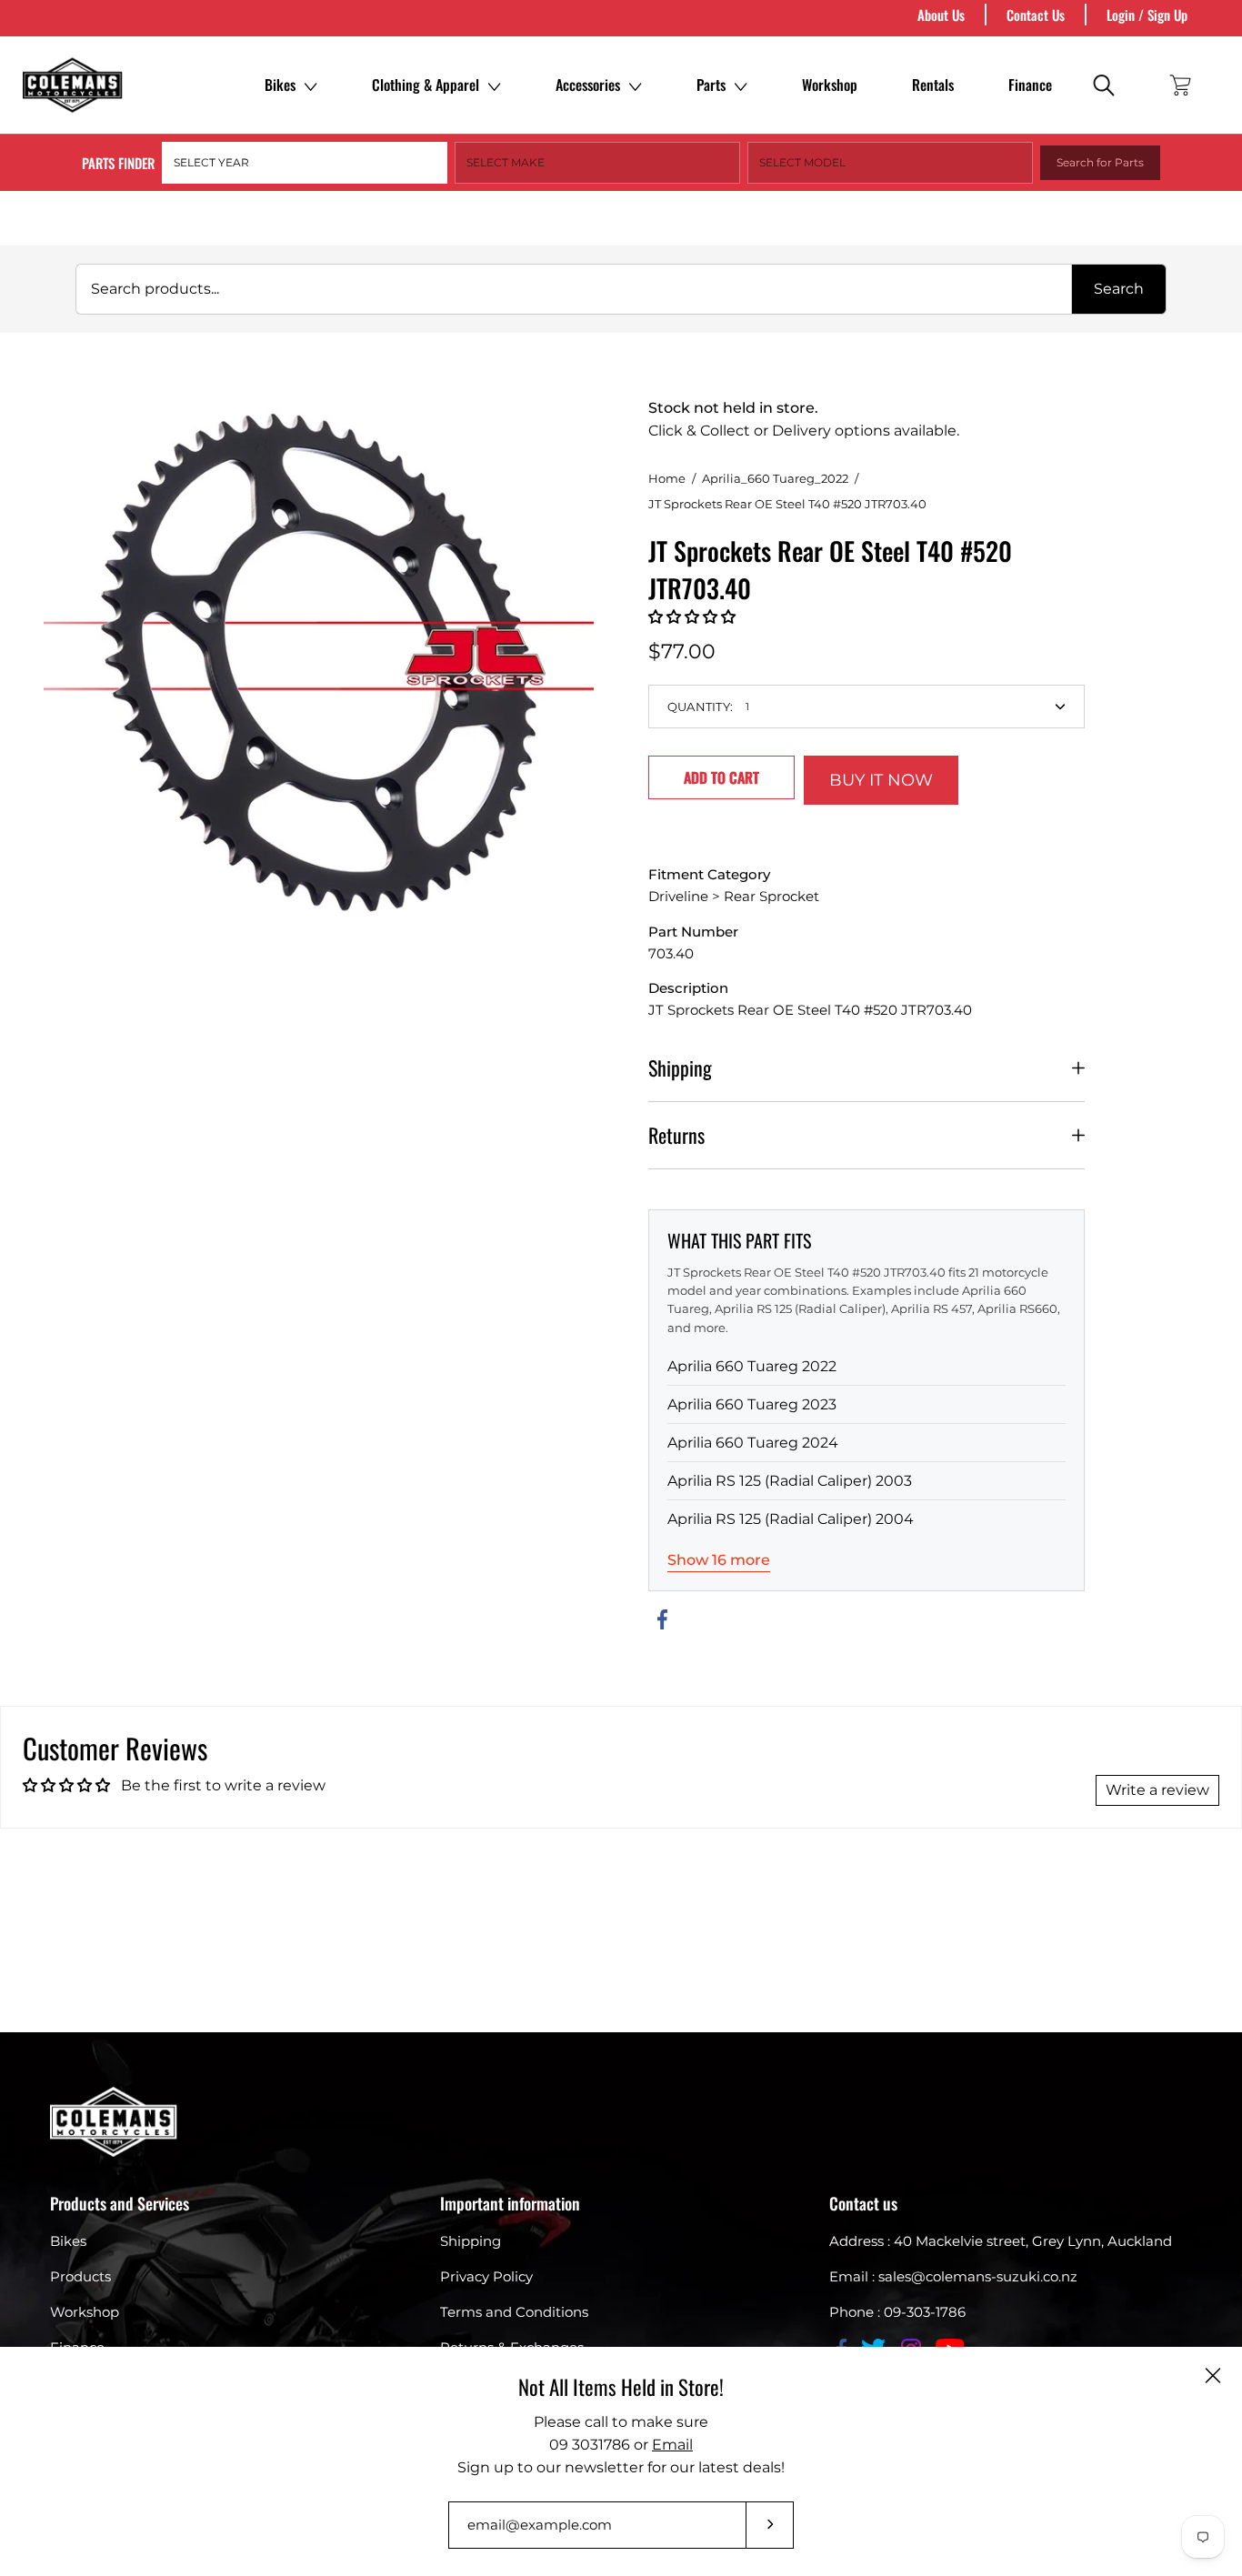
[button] (692, 617)
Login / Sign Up (1147, 15)
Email (672, 2445)
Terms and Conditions (514, 2312)
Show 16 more (719, 1560)
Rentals (933, 85)
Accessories (588, 85)
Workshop (830, 85)
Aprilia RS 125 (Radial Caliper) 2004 (791, 1519)
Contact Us (1036, 15)
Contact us (863, 2203)
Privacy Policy (486, 2276)
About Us (941, 15)
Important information (510, 2203)
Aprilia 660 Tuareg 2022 (752, 1366)
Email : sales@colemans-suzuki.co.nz (953, 2276)
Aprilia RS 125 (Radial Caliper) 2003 (790, 1481)
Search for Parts (1100, 162)
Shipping (680, 1067)
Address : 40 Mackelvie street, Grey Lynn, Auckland (1001, 2241)
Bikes (280, 85)
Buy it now (881, 780)
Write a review (1157, 1790)
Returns (676, 1135)
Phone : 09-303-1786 (897, 2312)
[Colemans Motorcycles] (73, 85)
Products (80, 2276)
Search (1119, 289)
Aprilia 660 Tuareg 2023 (752, 1404)
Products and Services (120, 2203)
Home (667, 478)
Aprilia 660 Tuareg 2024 (753, 1443)
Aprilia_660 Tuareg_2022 (775, 478)
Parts (711, 85)
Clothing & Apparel (426, 85)
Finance (1030, 85)
